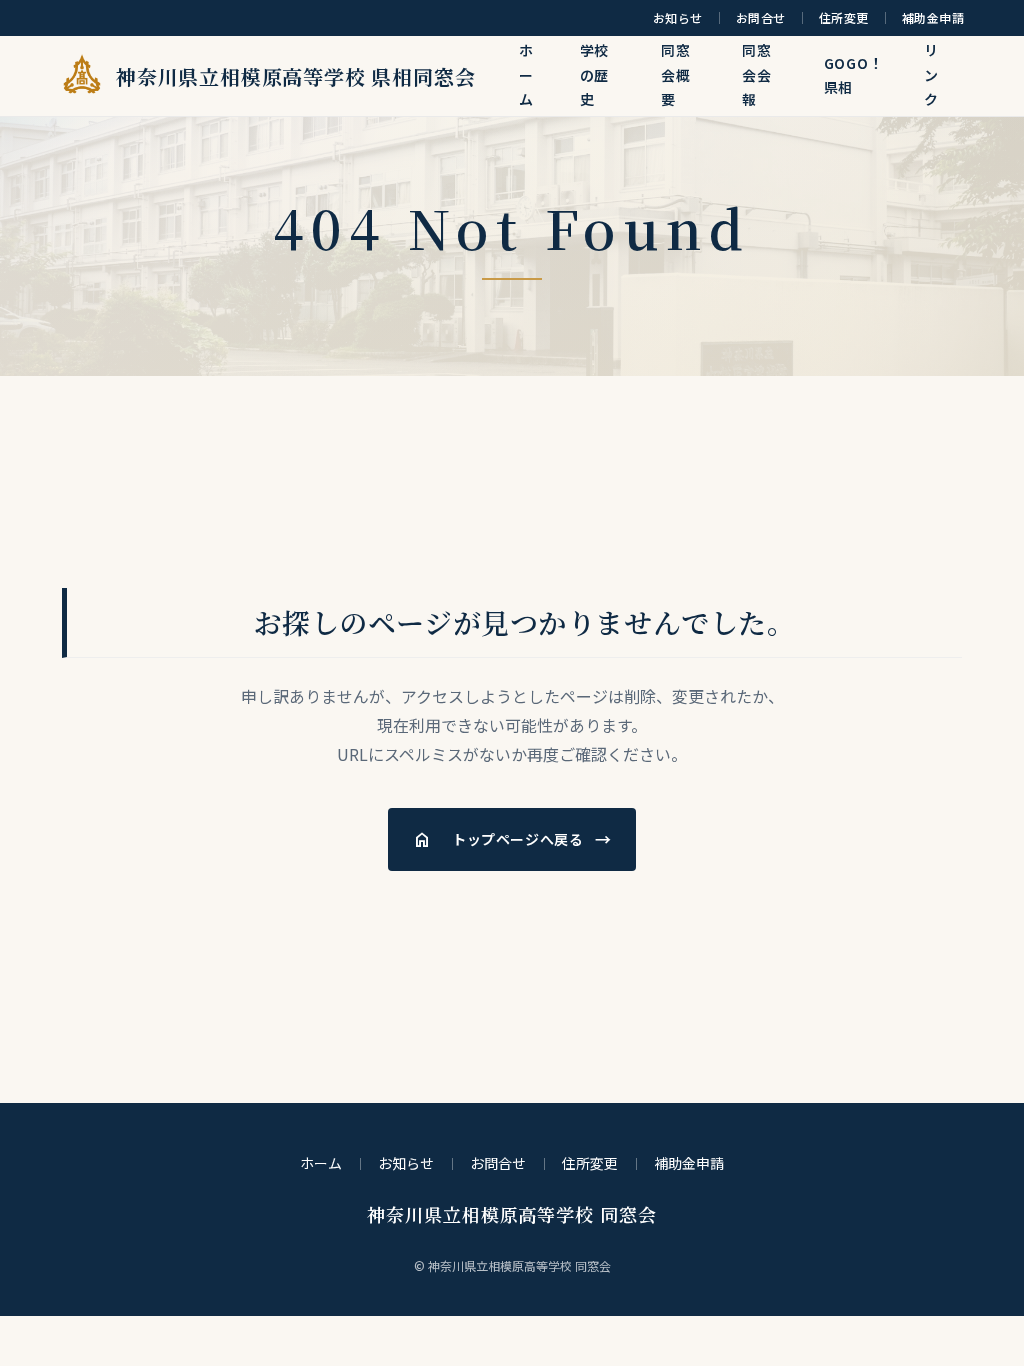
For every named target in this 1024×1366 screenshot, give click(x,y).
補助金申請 (933, 18)
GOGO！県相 (854, 75)
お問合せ (761, 18)
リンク (931, 74)
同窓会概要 (676, 74)
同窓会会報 (757, 74)
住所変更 (844, 18)
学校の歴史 (595, 74)
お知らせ (678, 18)
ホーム (526, 74)
